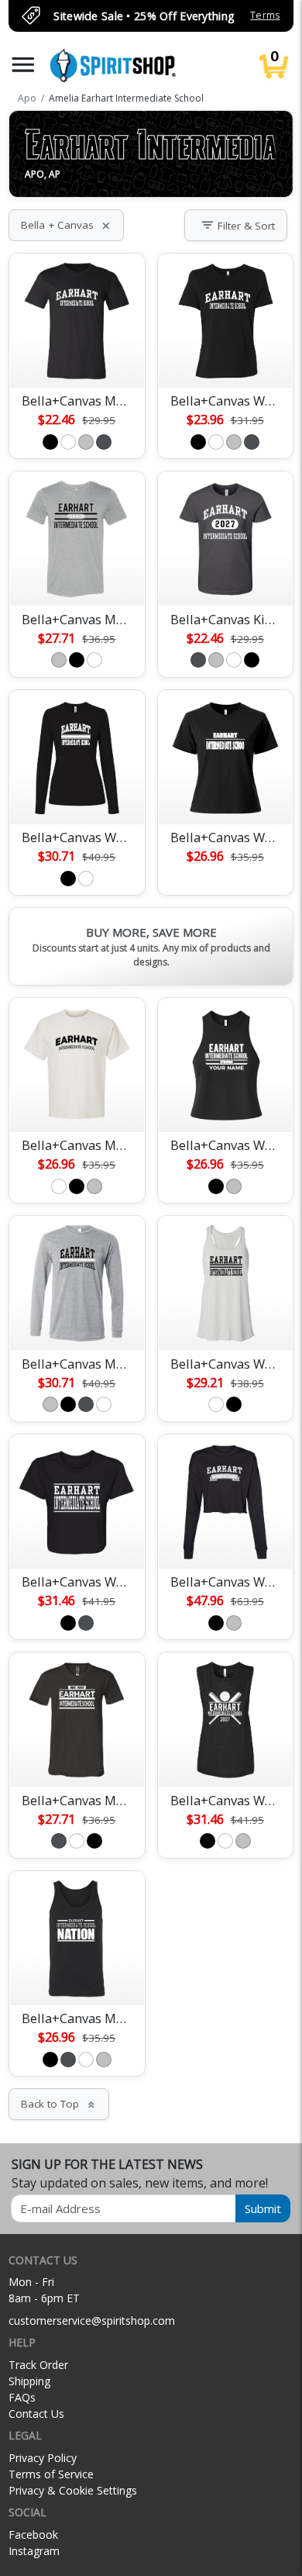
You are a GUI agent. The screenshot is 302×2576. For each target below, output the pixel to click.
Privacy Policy (43, 2458)
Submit (263, 2208)
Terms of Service (51, 2474)
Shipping (29, 2381)
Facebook (33, 2535)
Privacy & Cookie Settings (73, 2490)
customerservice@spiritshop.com (92, 2320)
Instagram (34, 2551)
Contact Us (36, 2414)
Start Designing (77, 357)
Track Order (38, 2365)
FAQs (22, 2397)
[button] (23, 65)
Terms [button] (265, 15)
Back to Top (59, 2104)
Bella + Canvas (66, 225)
